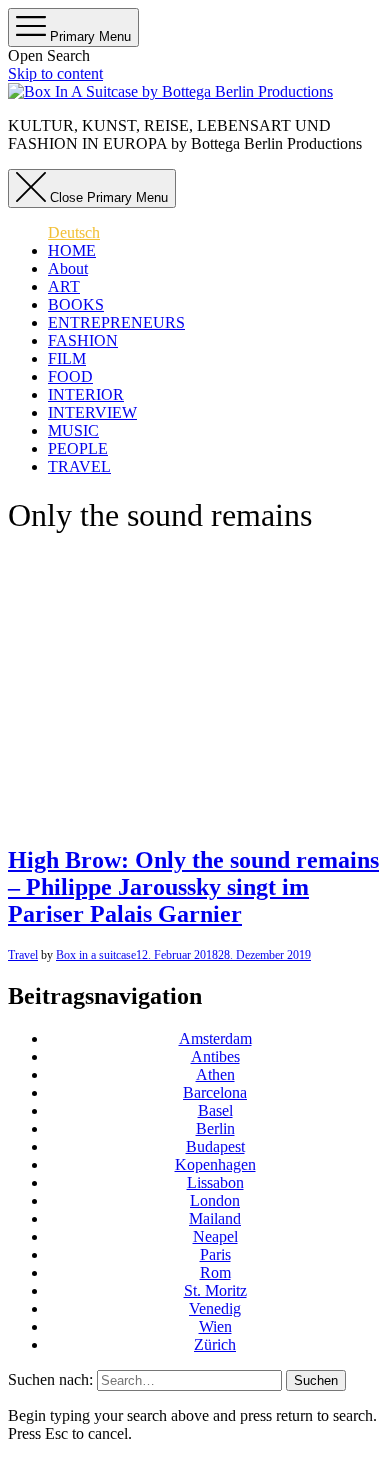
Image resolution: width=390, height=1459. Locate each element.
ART (64, 286)
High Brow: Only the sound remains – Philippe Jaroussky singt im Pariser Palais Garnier (193, 887)
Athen (215, 1074)
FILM (67, 358)
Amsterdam (215, 1038)
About (68, 268)
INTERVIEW (92, 412)
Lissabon (215, 1182)
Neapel (215, 1236)
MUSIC (73, 430)
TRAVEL (79, 466)
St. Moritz (215, 1290)
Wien (215, 1326)
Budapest (215, 1146)
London (215, 1200)
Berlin (215, 1128)
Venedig (215, 1308)
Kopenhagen (215, 1164)
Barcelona (215, 1092)
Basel (215, 1110)
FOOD (70, 376)
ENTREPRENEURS (116, 322)
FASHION (83, 340)
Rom (215, 1272)
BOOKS (76, 304)
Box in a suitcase (96, 955)
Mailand (215, 1218)
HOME (72, 250)
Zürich (215, 1344)
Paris (215, 1254)
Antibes (215, 1056)
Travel (23, 955)
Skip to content (55, 73)
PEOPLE (78, 448)
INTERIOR (86, 394)
